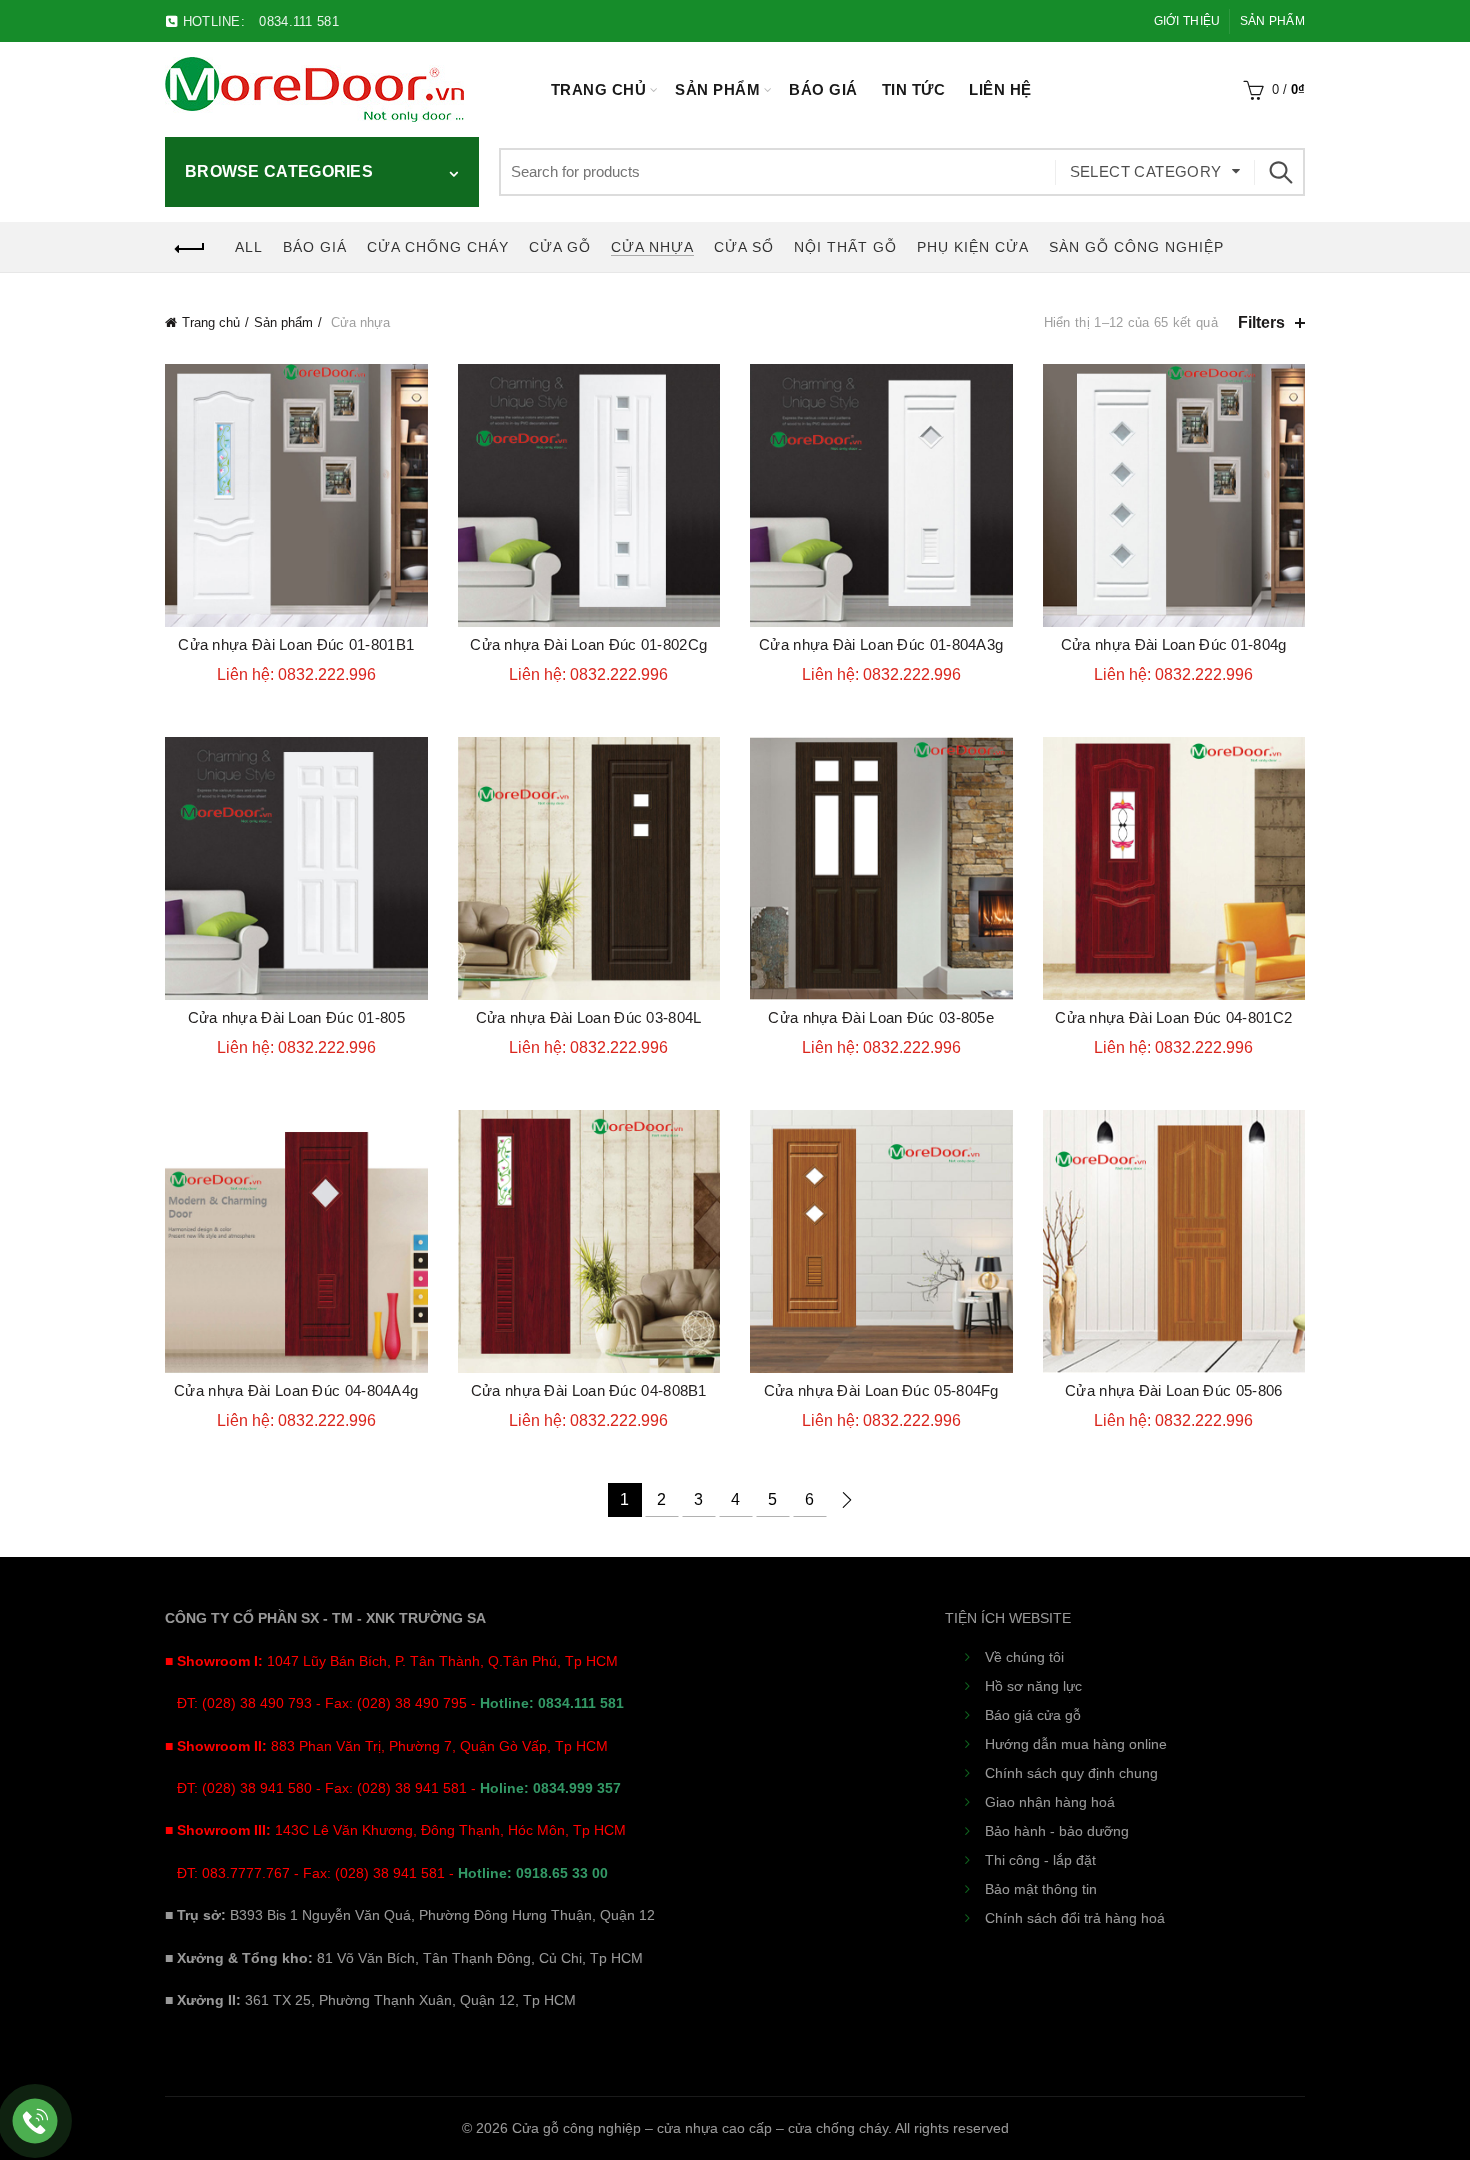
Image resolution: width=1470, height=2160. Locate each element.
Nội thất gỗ (845, 247)
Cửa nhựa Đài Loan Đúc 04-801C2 (1173, 1017)
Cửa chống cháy (438, 247)
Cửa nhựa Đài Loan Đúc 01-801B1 (296, 644)
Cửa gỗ (560, 247)
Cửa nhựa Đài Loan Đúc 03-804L (589, 1017)
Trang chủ (599, 89)
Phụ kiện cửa (973, 247)
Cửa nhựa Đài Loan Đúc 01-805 (296, 1017)
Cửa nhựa (652, 247)
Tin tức (914, 89)
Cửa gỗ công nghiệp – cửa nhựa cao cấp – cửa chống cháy (700, 2128)
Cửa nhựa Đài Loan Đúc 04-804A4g (296, 1390)
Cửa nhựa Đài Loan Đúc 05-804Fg (881, 1390)
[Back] (190, 249)
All (249, 247)
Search (1280, 172)
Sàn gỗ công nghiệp (1136, 247)
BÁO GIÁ (823, 89)
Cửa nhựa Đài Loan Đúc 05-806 (1173, 1390)
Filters (1261, 322)
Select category (1146, 171)
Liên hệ (1000, 89)
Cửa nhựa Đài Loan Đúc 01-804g (1174, 644)
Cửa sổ (744, 247)
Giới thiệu (1187, 21)
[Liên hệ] (35, 2121)
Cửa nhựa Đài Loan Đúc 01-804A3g (881, 644)
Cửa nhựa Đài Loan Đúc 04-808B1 (589, 1390)
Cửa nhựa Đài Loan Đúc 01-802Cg (588, 644)
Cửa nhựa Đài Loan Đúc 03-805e (881, 1017)
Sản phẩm (1272, 21)
